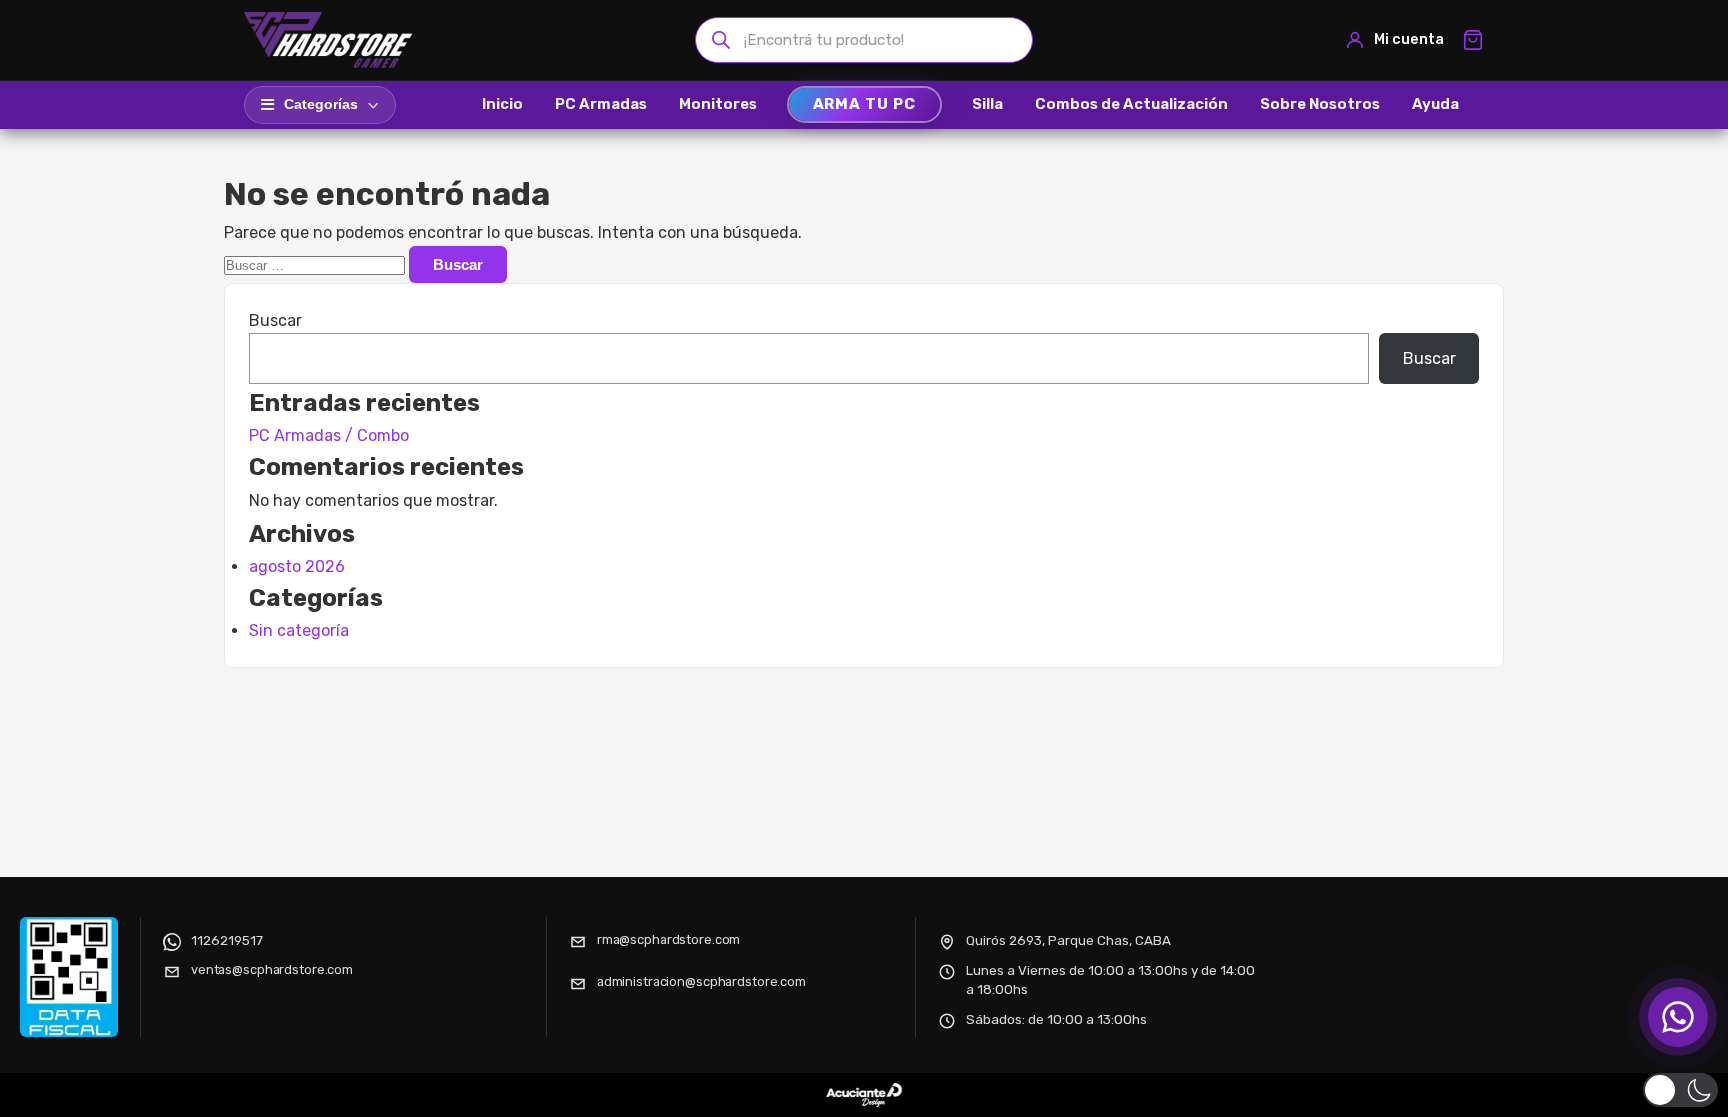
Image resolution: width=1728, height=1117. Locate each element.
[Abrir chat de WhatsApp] (1678, 1017)
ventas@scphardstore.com (272, 969)
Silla (987, 104)
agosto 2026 (297, 566)
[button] (1680, 1090)
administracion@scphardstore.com (701, 981)
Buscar (275, 320)
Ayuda (1435, 104)
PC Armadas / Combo (329, 435)
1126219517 (227, 940)
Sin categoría (299, 630)
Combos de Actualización (1131, 104)
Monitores (718, 104)
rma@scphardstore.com (668, 939)
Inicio (502, 104)
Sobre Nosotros (1320, 104)
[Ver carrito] (1473, 40)
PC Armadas (601, 104)
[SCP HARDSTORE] (331, 40)
